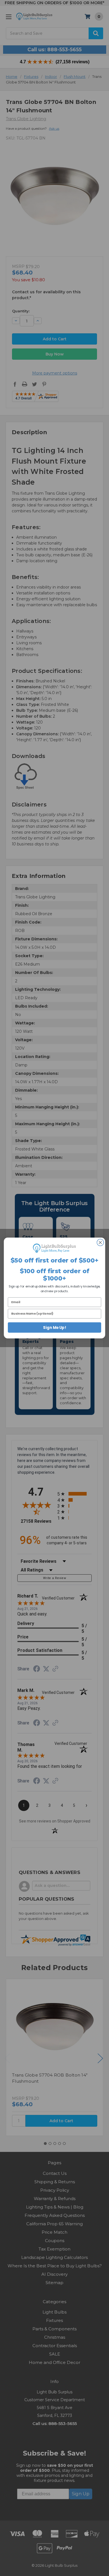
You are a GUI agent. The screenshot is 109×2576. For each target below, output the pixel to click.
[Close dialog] (100, 1243)
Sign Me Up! (54, 1327)
